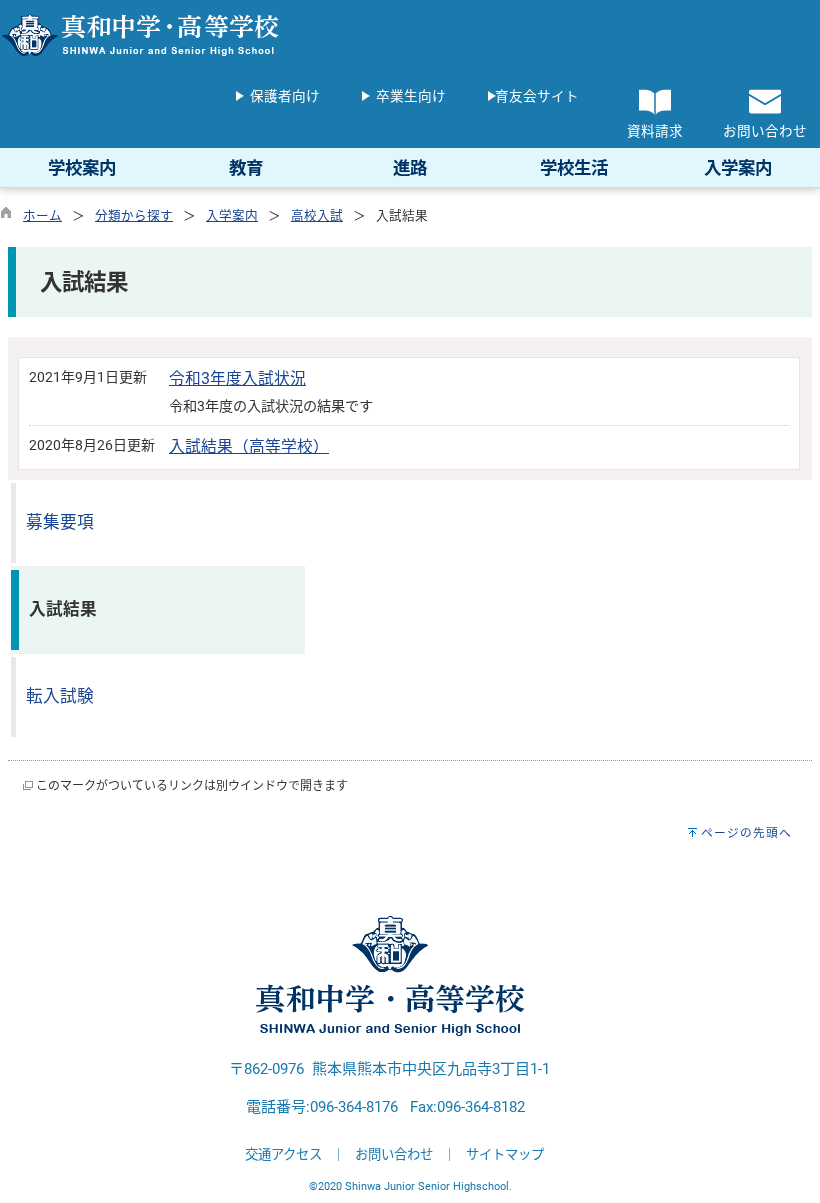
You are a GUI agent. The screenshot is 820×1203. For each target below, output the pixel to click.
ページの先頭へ (746, 833)
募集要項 (60, 522)
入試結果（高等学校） (249, 446)
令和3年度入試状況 (237, 378)
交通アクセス (283, 1154)
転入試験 (60, 696)
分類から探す (134, 215)
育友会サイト (537, 96)
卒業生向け (411, 96)
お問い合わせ (394, 1154)
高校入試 (317, 215)
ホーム (42, 215)
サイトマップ (505, 1154)
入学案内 (232, 215)
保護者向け (285, 96)
